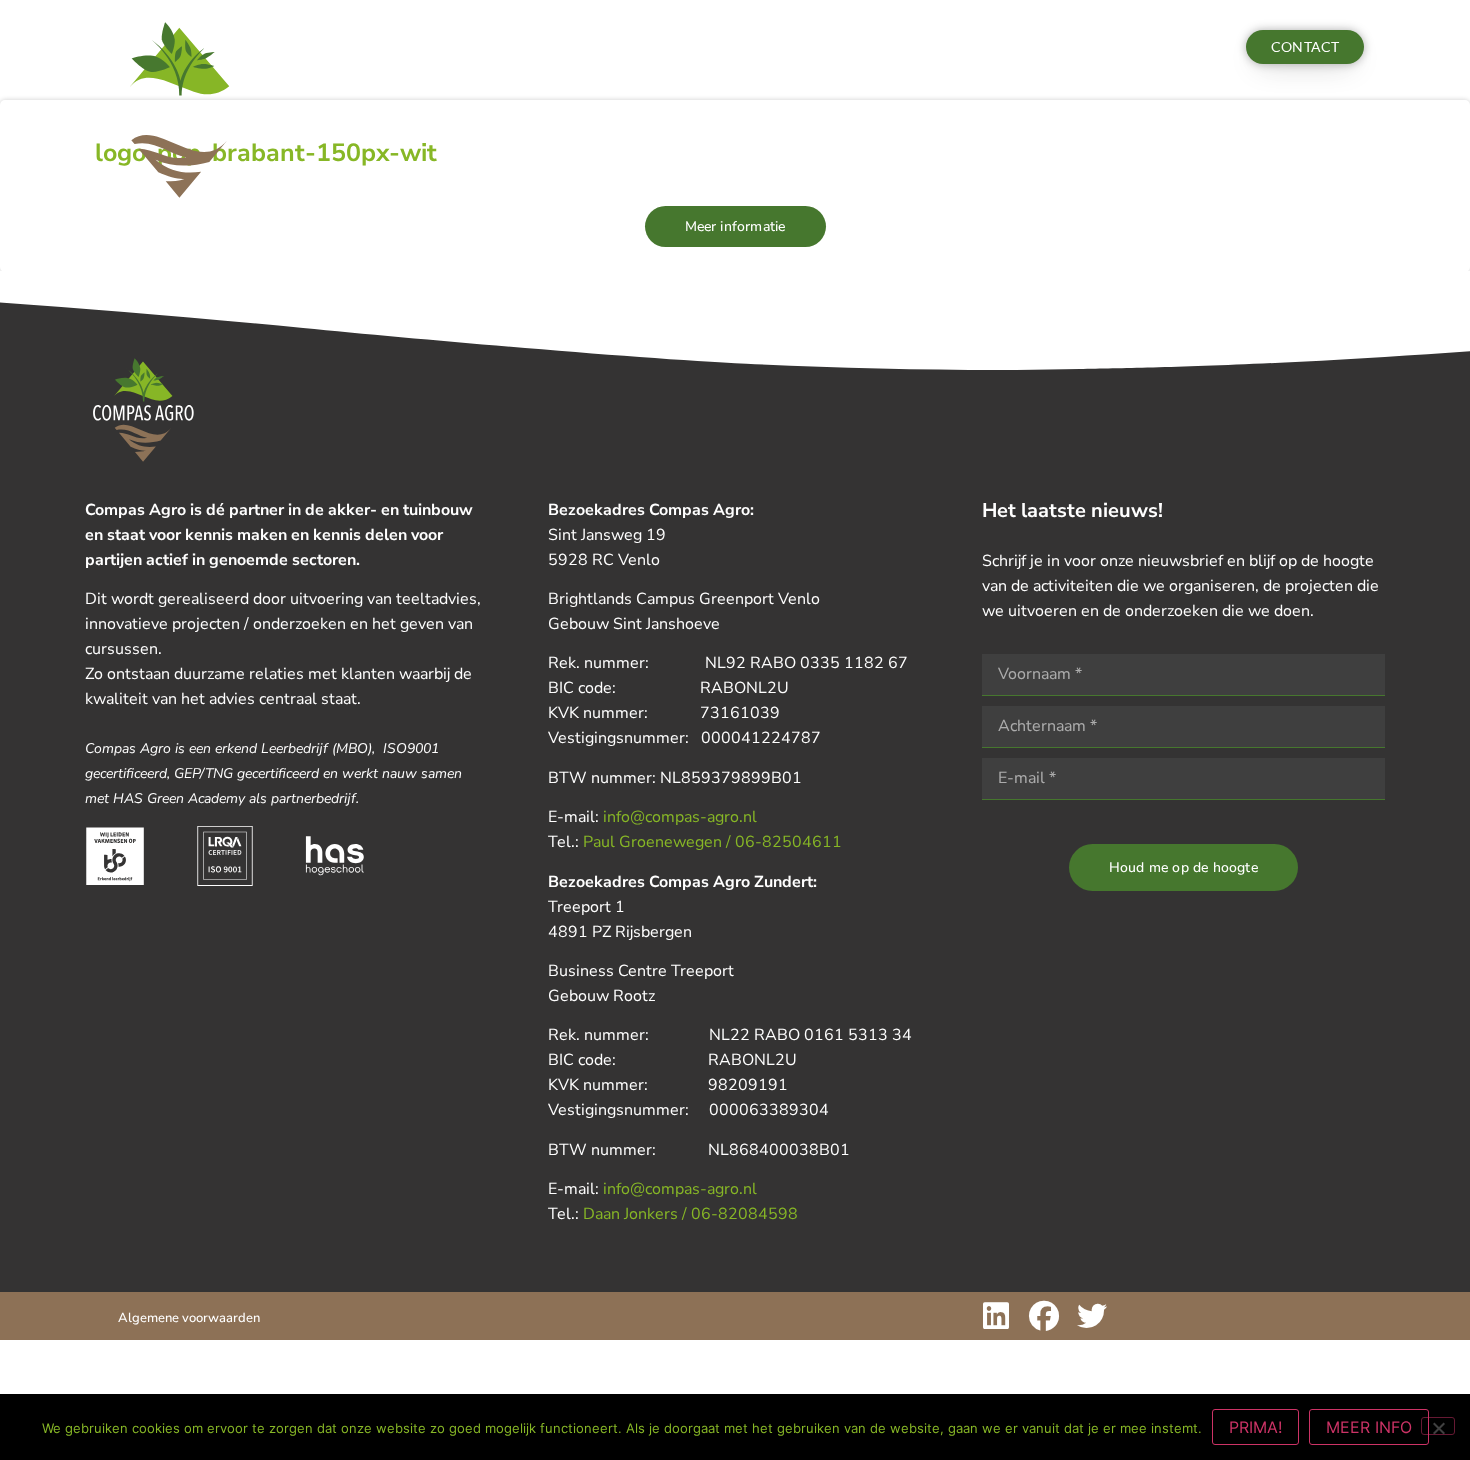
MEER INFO (1369, 1427)
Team (567, 47)
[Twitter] (1092, 1316)
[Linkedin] (996, 1316)
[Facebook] (1044, 1316)
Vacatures (662, 47)
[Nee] (1438, 1426)
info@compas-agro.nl (680, 817)
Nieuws (484, 47)
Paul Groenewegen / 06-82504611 (712, 842)
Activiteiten (373, 47)
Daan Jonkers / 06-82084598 (690, 1214)
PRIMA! (1255, 1427)
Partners (753, 47)
